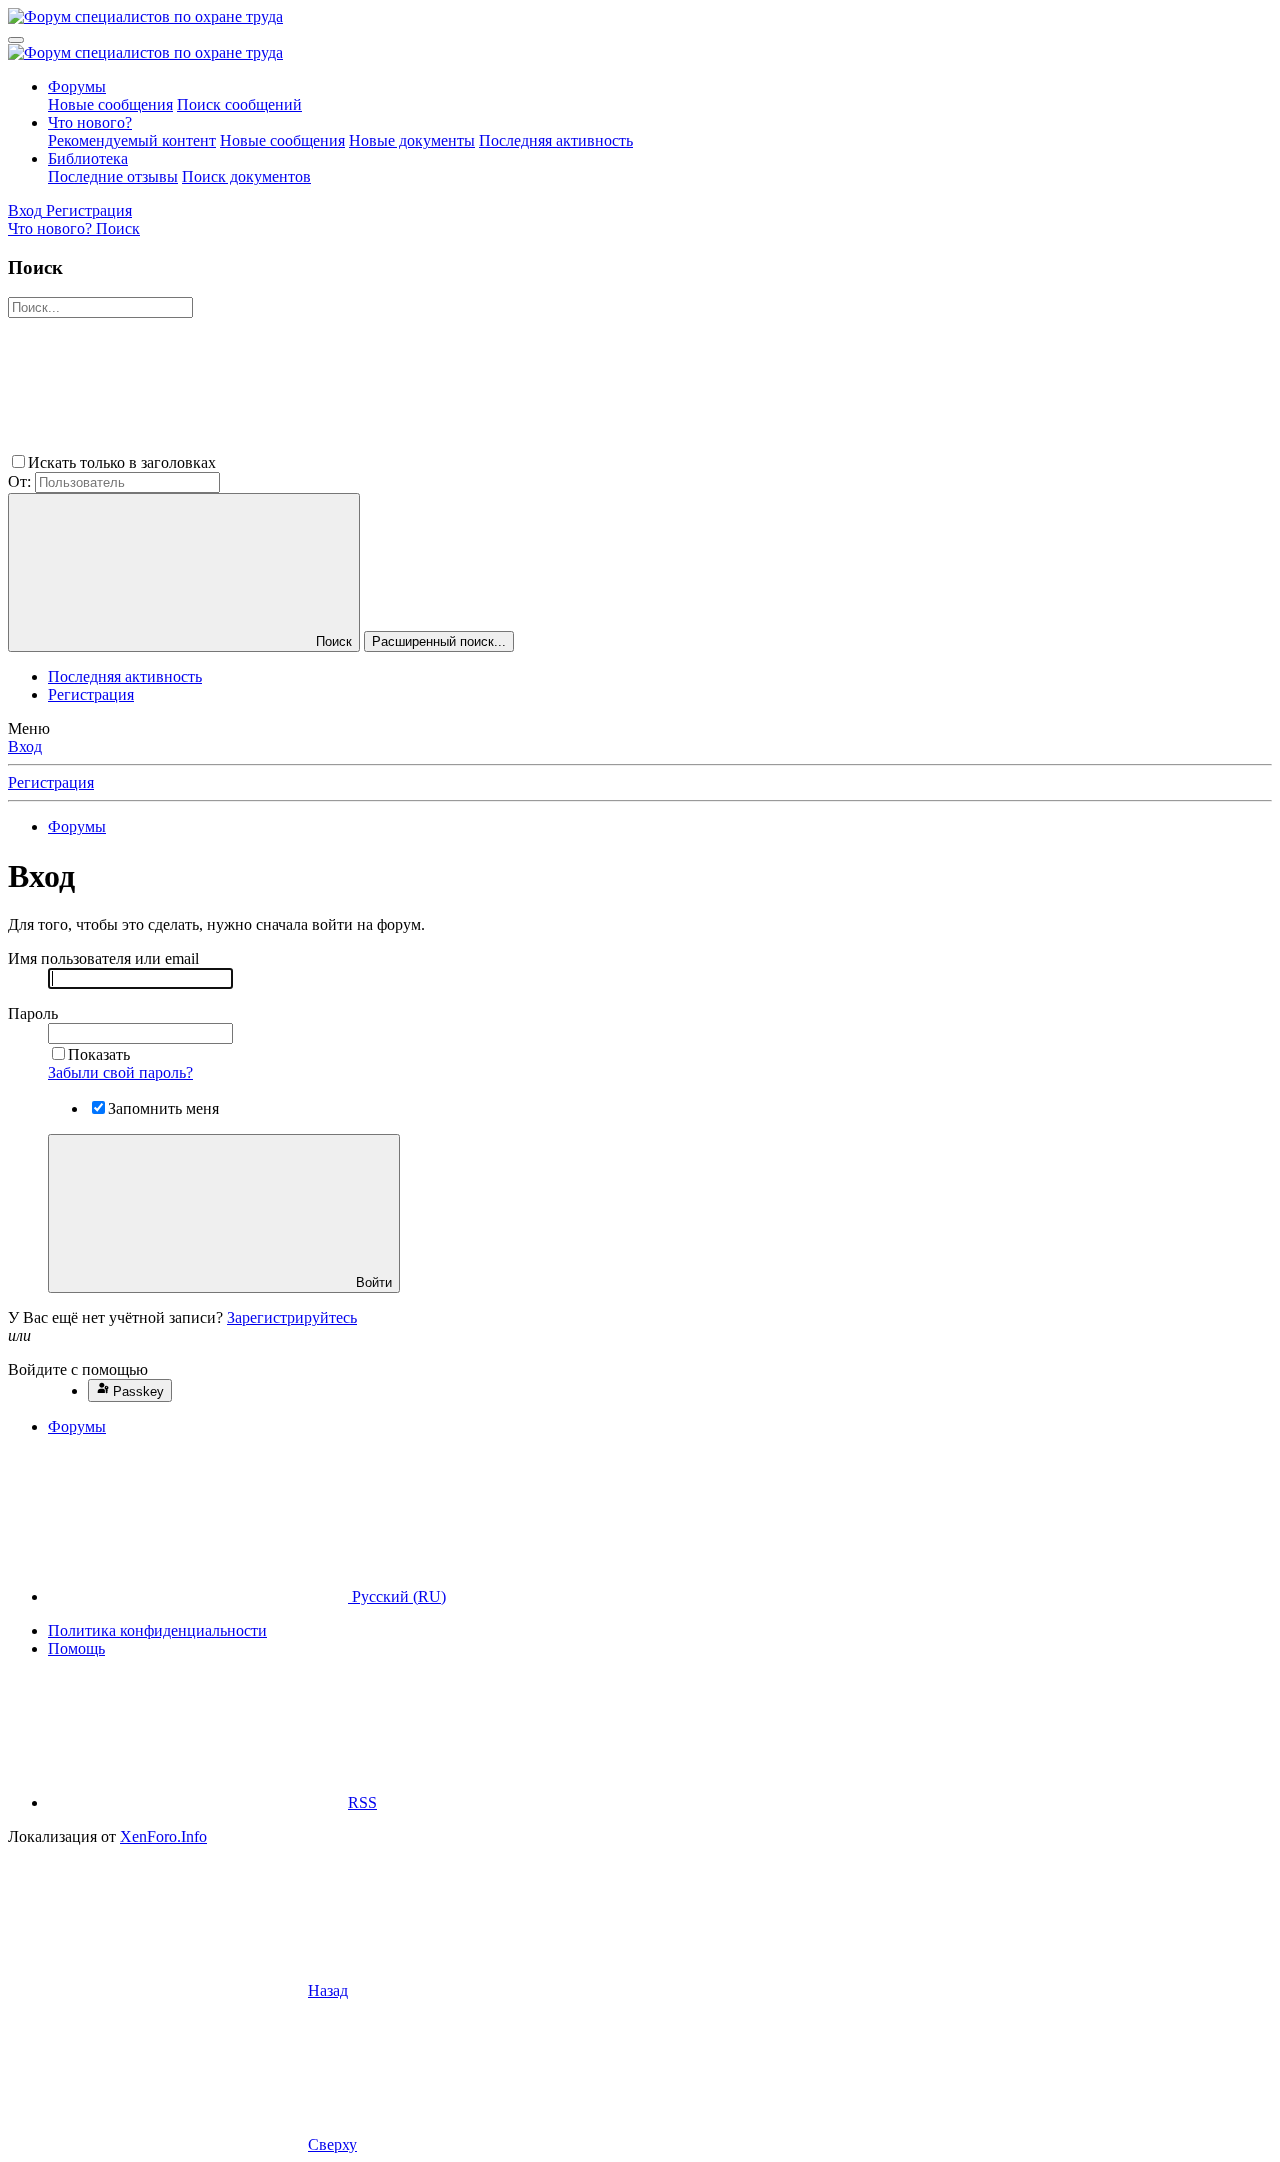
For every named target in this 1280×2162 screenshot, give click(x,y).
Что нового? (90, 122)
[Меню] (16, 40)
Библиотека (88, 158)
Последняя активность (556, 140)
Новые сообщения (110, 104)
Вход (25, 746)
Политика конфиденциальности (157, 1630)
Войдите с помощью (78, 1369)
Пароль (33, 1013)
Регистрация (91, 694)
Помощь (76, 1648)
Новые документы (412, 140)
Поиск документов (246, 176)
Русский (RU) (397, 1596)
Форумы (77, 86)
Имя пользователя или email (103, 958)
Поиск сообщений (239, 104)
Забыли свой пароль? (120, 1072)
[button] (370, 462)
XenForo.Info (163, 1836)
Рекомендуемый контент (132, 140)
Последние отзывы (113, 176)
